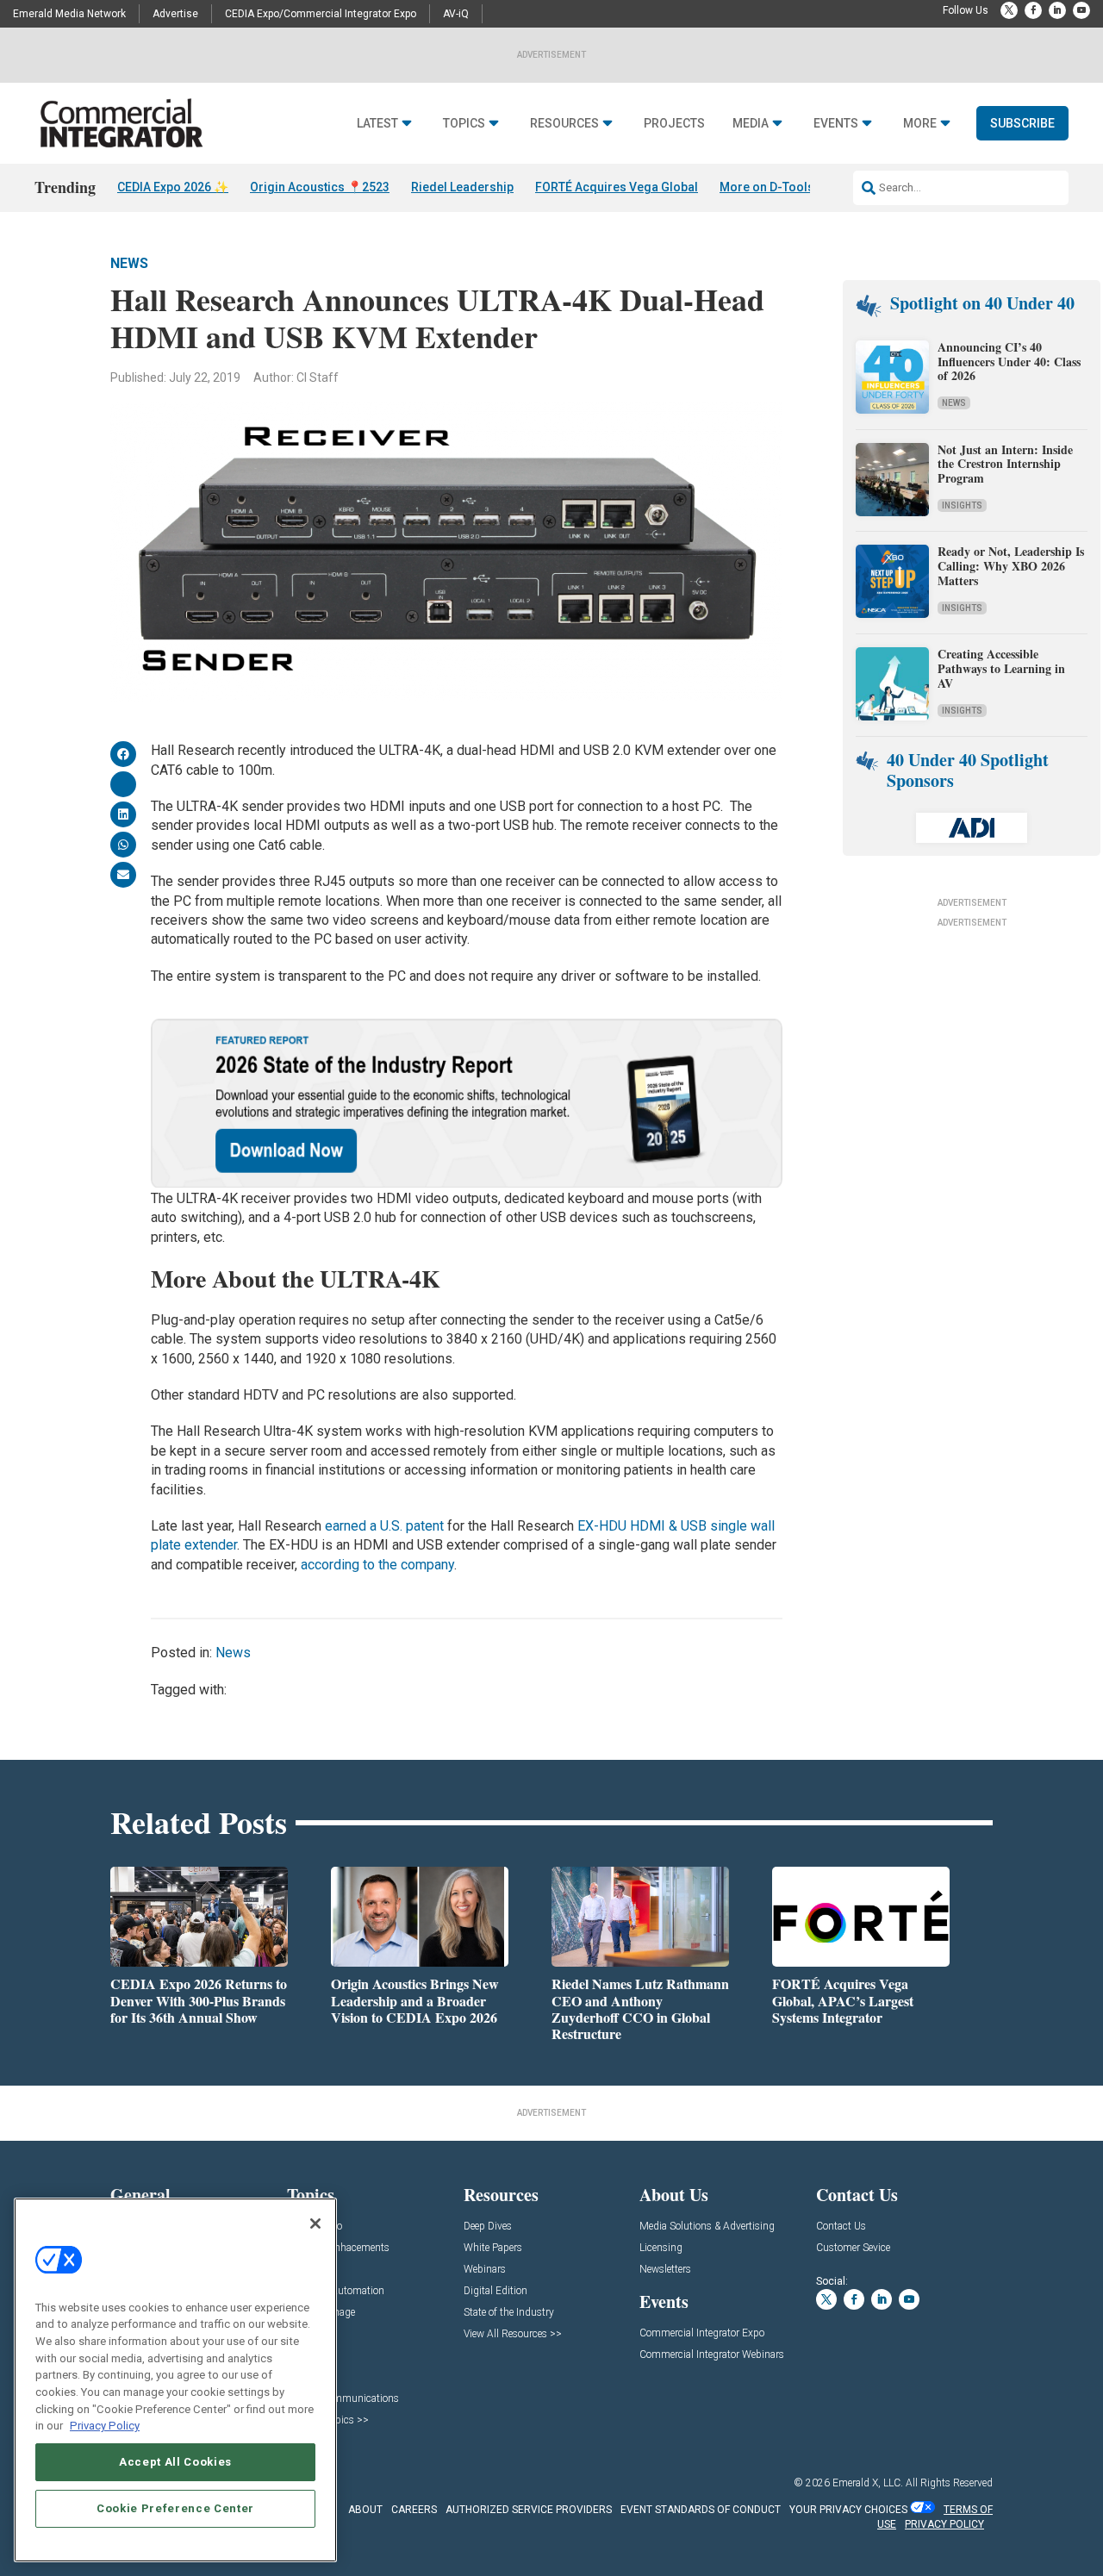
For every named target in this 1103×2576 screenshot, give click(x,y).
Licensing (661, 2248)
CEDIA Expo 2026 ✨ (173, 187)
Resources (564, 124)
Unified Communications (343, 2399)
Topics (464, 124)
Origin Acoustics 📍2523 (320, 187)
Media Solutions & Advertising (707, 2227)
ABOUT (365, 2510)
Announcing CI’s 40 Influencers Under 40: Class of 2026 (1009, 362)
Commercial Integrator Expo (702, 2333)
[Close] (315, 2224)
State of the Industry (509, 2313)
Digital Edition (495, 2291)
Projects (674, 124)
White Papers (493, 2248)
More (920, 124)
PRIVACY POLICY (944, 2524)
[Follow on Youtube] (1081, 10)
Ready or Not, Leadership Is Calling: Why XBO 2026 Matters (1011, 566)
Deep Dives (488, 2227)
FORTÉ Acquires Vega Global (617, 187)
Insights (962, 505)
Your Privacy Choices (848, 2510)
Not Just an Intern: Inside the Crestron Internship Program (1005, 464)
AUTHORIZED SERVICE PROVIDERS (529, 2510)
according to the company (377, 1565)
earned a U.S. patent (384, 1526)
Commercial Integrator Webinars (712, 2355)
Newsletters (665, 2270)
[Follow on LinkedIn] (1057, 10)
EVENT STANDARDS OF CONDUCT (701, 2510)
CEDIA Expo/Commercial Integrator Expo (321, 14)
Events (836, 124)
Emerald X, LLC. (868, 2483)
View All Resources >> (513, 2334)
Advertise (175, 14)
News (129, 263)
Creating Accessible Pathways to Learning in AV (1001, 668)
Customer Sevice (853, 2248)
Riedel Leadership (462, 187)
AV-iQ (456, 14)
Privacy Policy (105, 2426)
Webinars (485, 2270)
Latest (377, 124)
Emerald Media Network (69, 14)
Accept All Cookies (175, 2462)
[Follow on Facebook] (1033, 10)
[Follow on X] (1009, 10)
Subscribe (1022, 123)
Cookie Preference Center (175, 2508)
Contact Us (841, 2227)
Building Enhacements (338, 2248)
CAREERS (414, 2510)
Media (751, 124)
